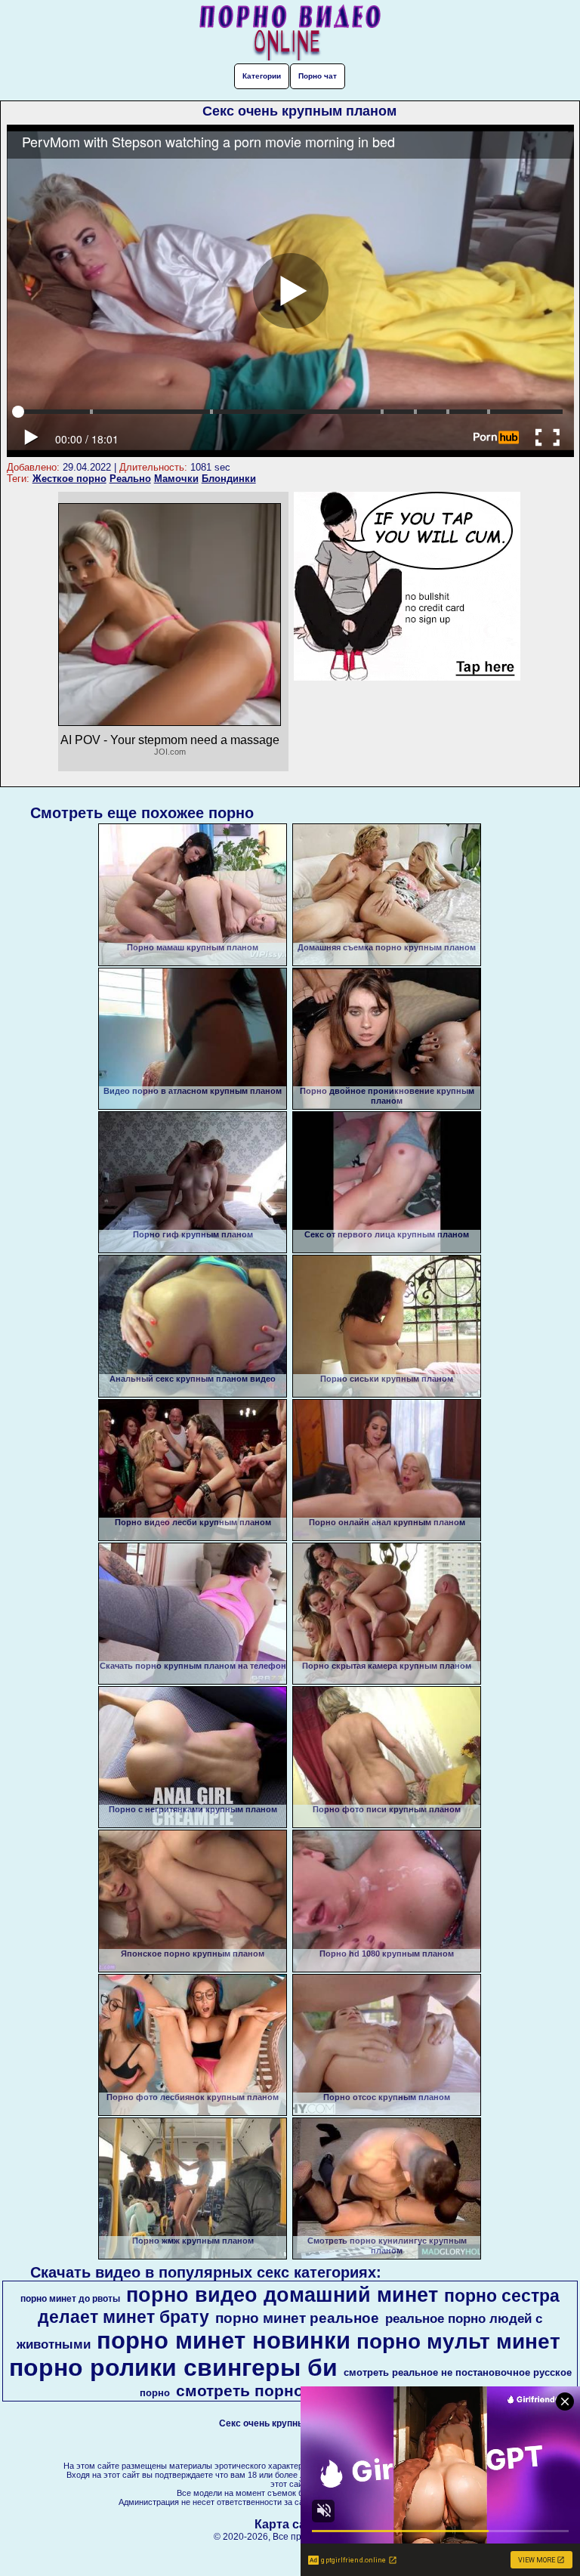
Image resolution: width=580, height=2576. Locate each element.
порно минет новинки (224, 2340)
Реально (130, 479)
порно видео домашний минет (282, 2295)
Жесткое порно (69, 479)
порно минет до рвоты (70, 2299)
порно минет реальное (297, 2318)
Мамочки (176, 479)
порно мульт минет (458, 2341)
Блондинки (229, 479)
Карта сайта (290, 2524)
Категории (262, 76)
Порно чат (318, 76)
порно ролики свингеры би (173, 2368)
